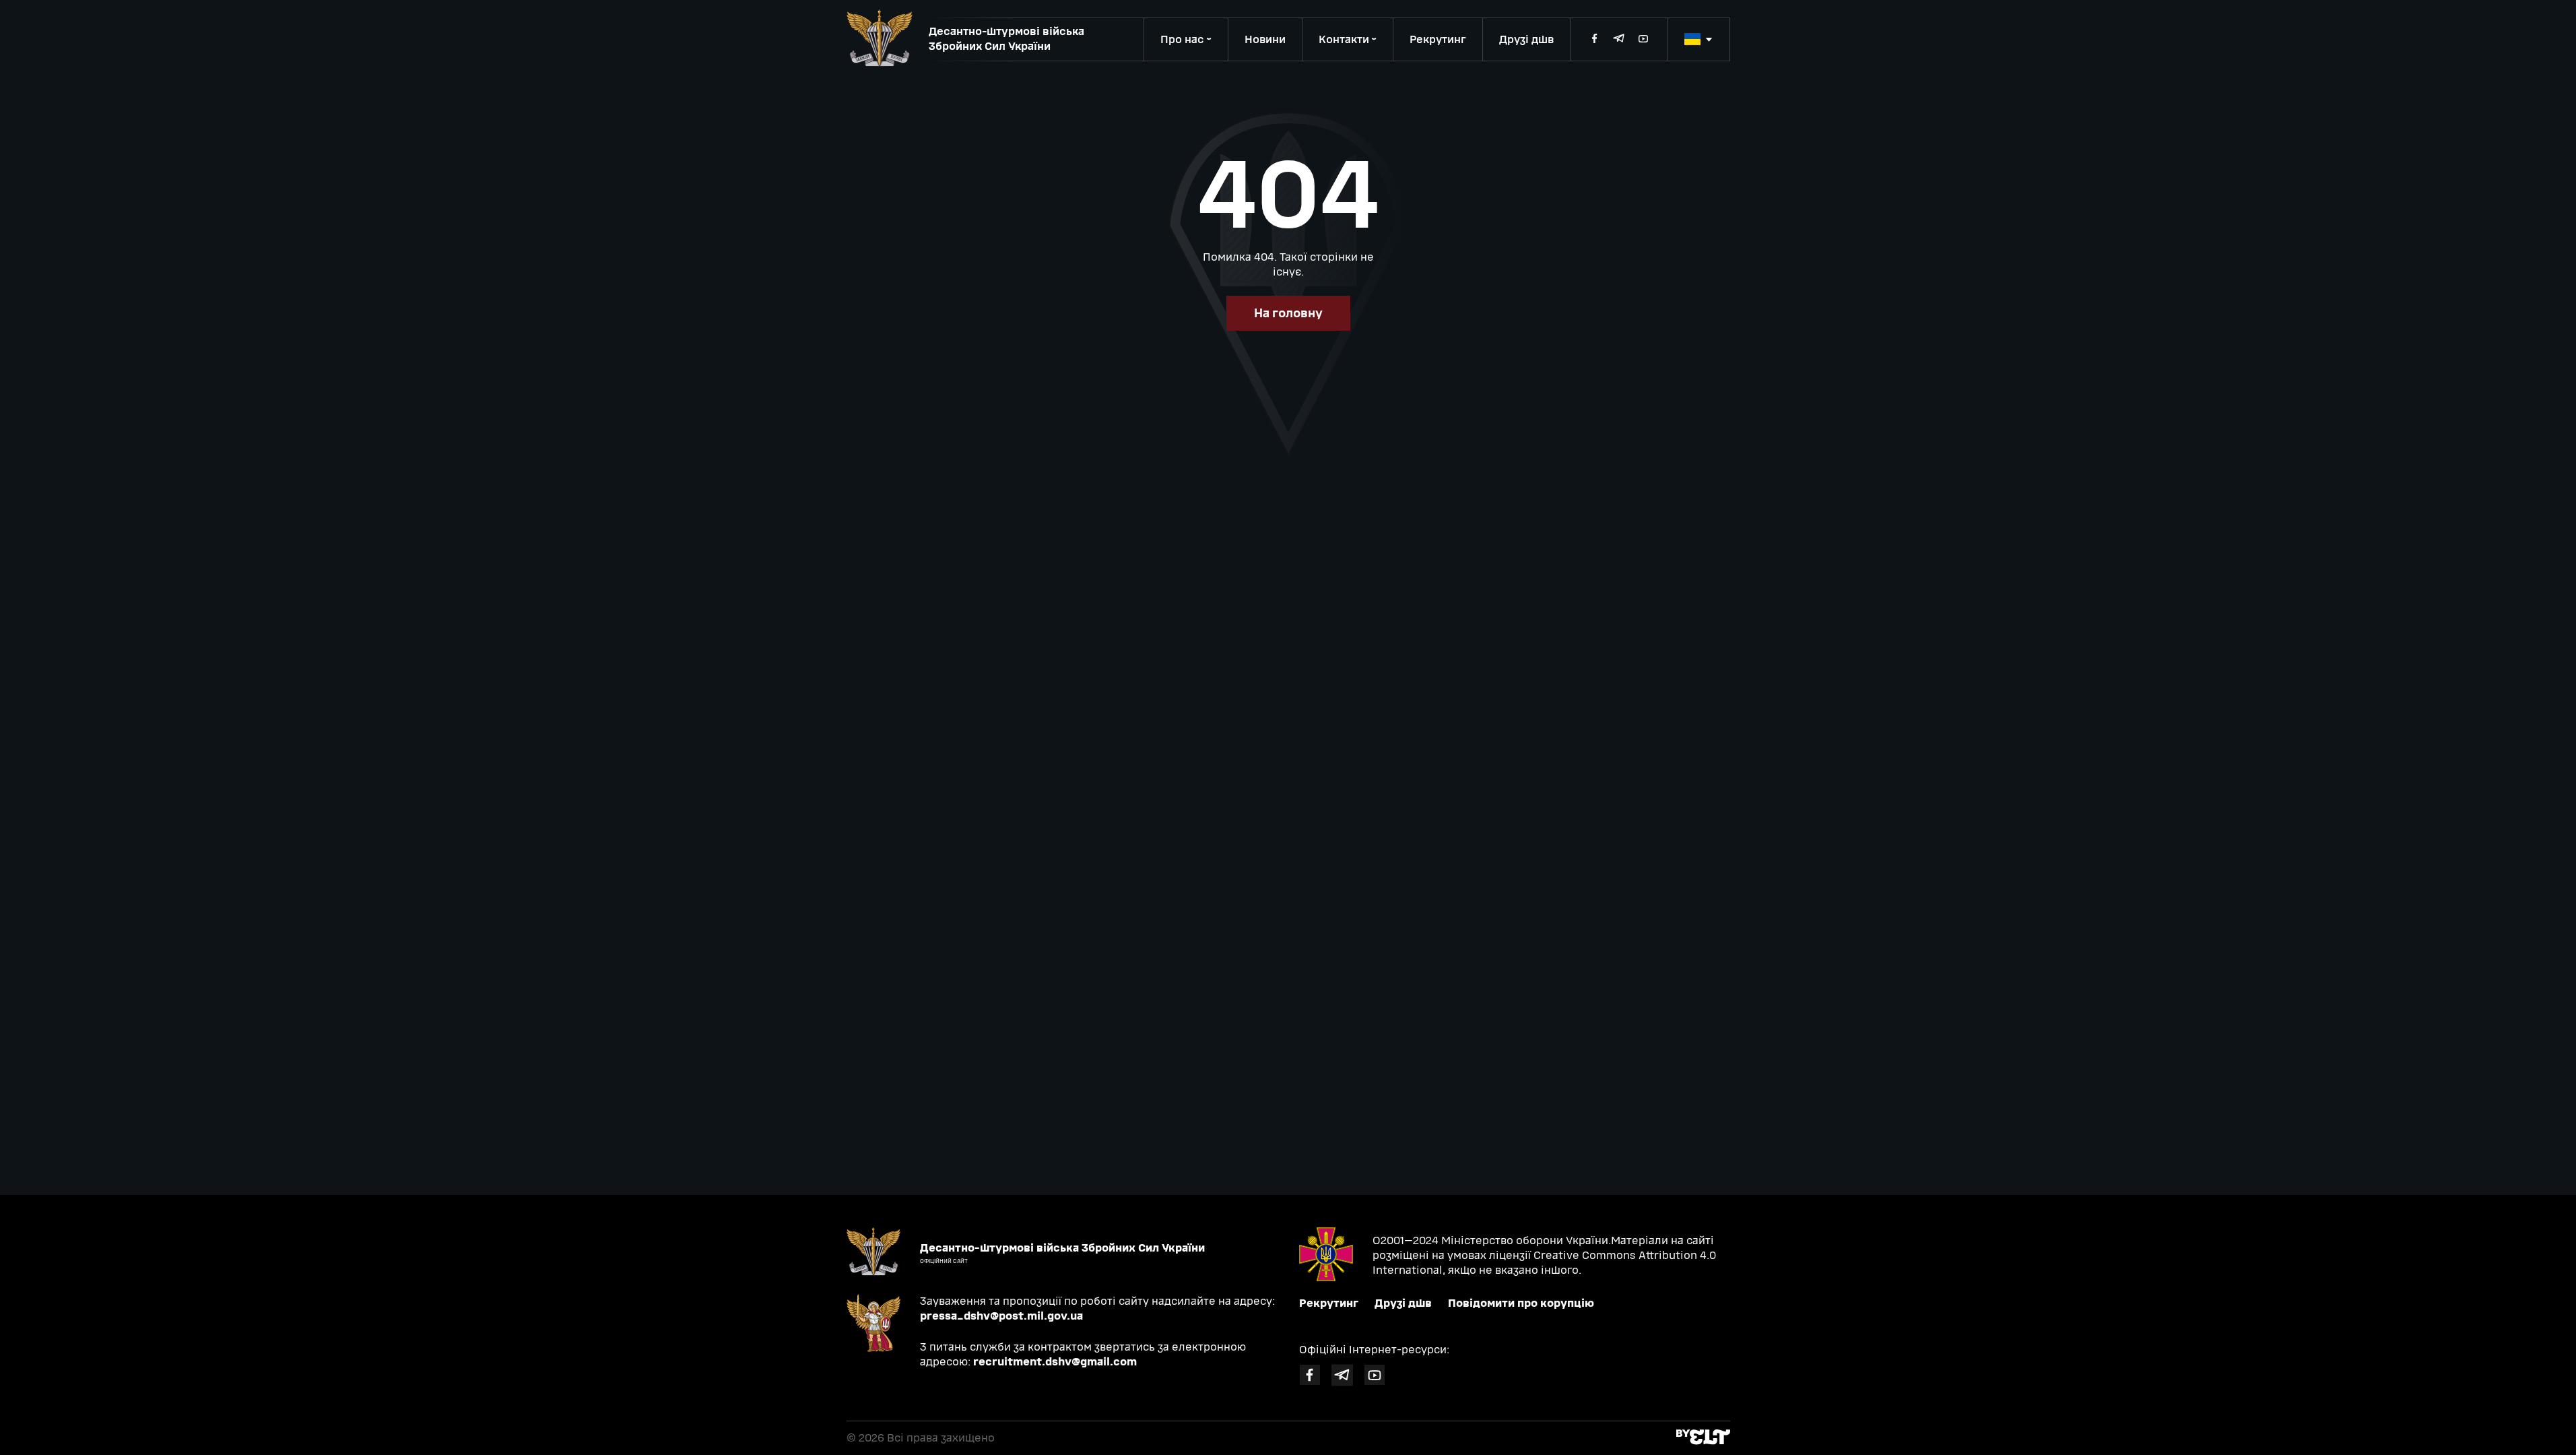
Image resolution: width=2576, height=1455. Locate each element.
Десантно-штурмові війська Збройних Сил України (1006, 39)
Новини (1265, 39)
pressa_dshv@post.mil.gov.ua (1001, 1316)
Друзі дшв (1526, 39)
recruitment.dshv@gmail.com (1055, 1362)
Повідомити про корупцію (1521, 1303)
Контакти (1344, 39)
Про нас (1182, 39)
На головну (1288, 313)
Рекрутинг (1438, 39)
